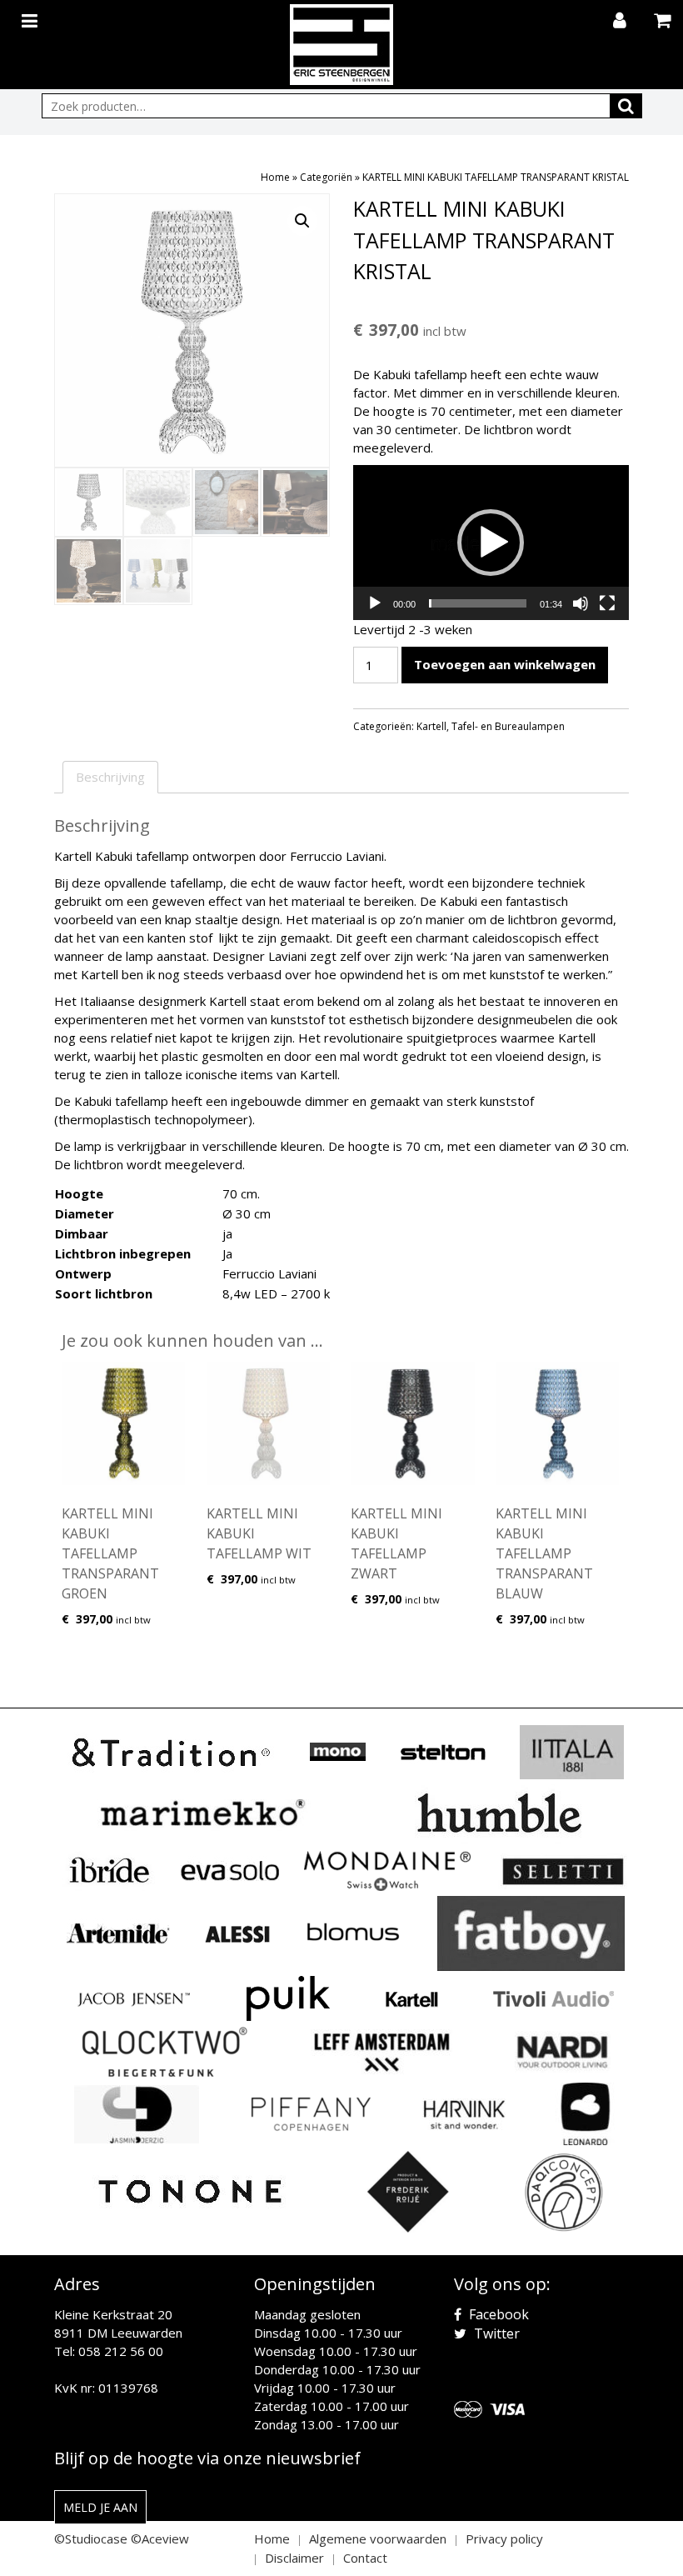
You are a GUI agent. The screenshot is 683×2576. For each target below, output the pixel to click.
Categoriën (326, 177)
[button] (302, 221)
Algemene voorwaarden (378, 2538)
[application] (491, 543)
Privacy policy (504, 2538)
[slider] (478, 603)
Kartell (431, 726)
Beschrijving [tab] (110, 777)
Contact (365, 2558)
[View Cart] (664, 22)
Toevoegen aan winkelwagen (505, 664)
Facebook (497, 2314)
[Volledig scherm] (607, 603)
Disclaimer (294, 2558)
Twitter (495, 2333)
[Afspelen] (375, 603)
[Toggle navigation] (32, 18)
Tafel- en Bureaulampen (508, 726)
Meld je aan (100, 2507)
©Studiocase (91, 2538)
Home (275, 177)
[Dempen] (581, 603)
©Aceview (160, 2538)
